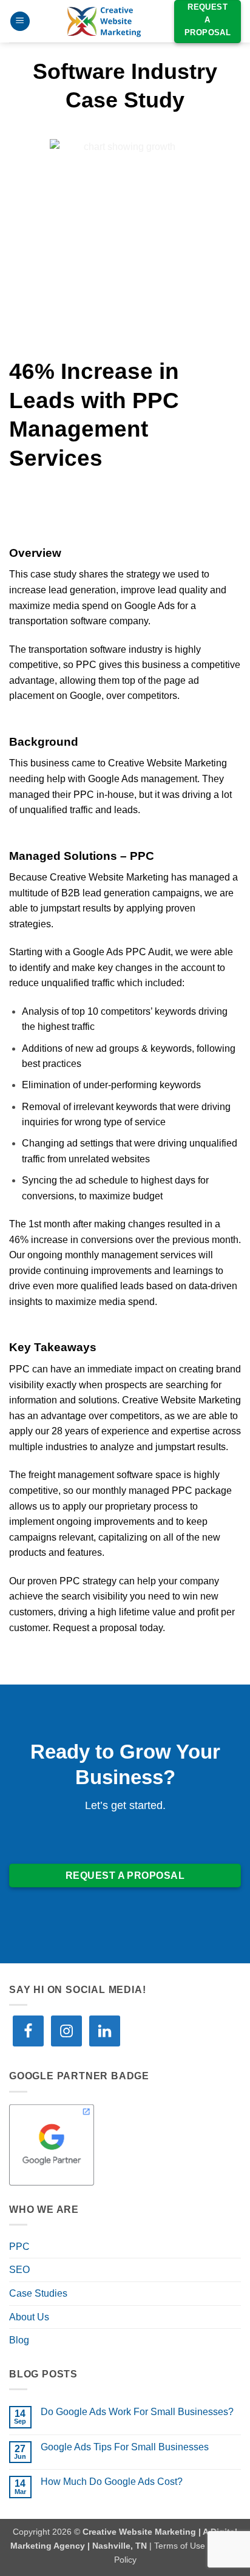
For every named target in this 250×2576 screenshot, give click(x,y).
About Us (29, 2317)
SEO (19, 2270)
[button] (20, 22)
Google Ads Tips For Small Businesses (125, 2447)
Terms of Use (180, 2546)
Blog (19, 2340)
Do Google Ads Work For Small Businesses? (137, 2412)
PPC (19, 2247)
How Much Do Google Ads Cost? (112, 2482)
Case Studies (38, 2293)
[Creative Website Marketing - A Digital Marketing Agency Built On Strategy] (104, 21)
